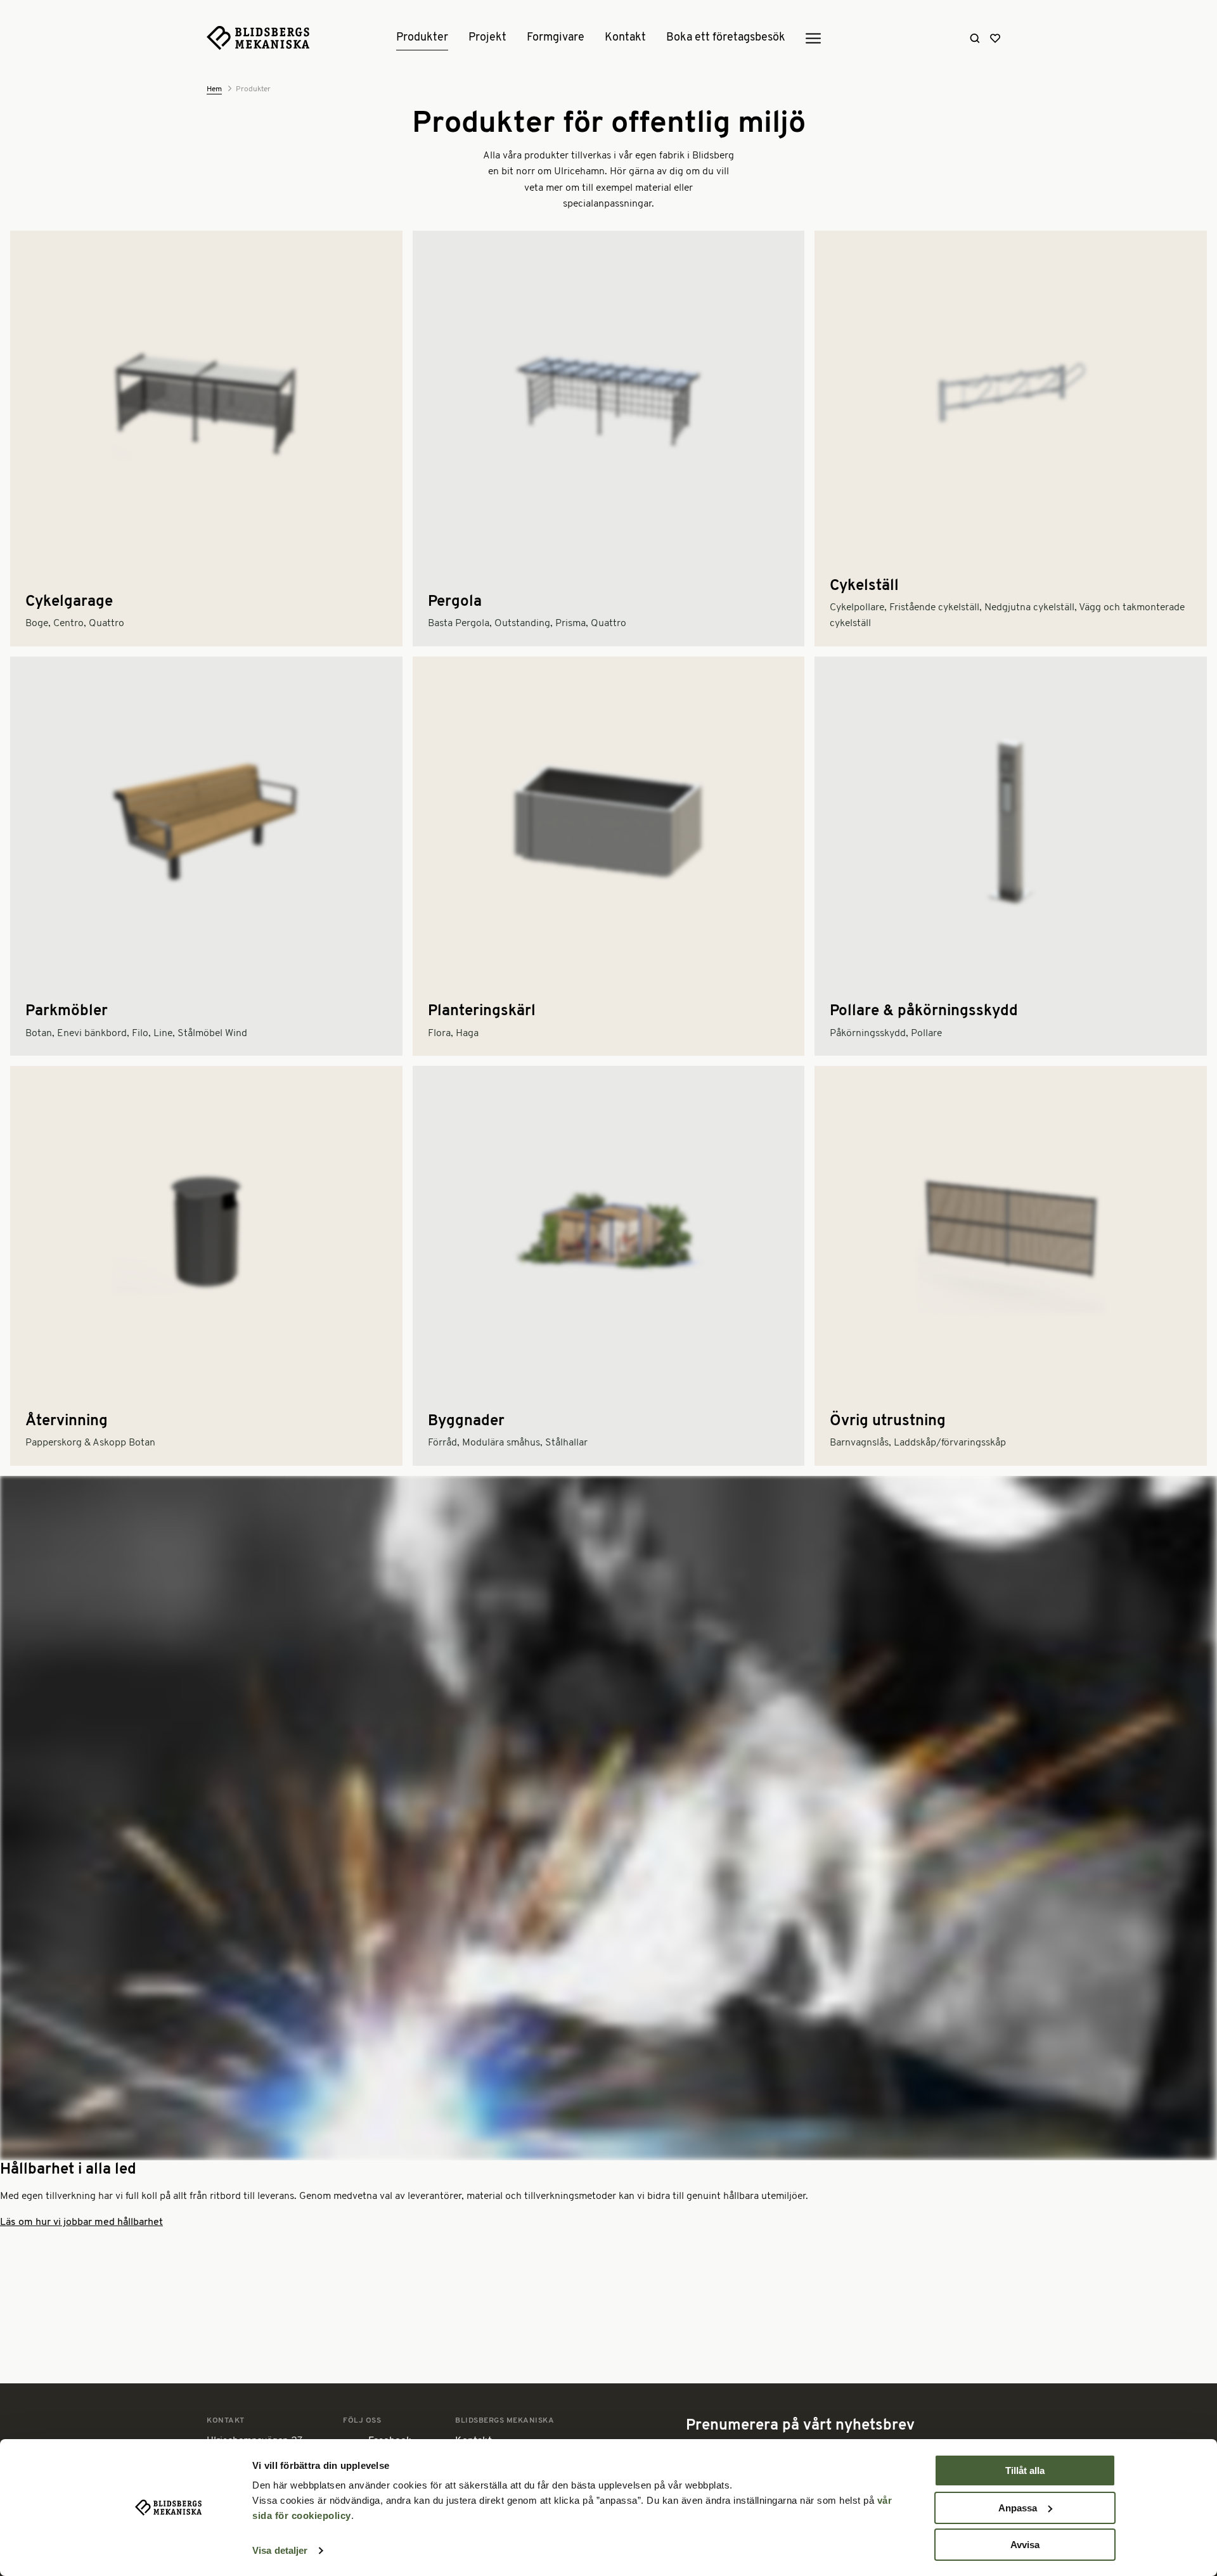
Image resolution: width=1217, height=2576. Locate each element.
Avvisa (1025, 2545)
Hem (214, 89)
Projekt (487, 38)
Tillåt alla (1025, 2470)
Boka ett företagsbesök (726, 38)
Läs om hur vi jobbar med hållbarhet (81, 2222)
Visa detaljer (280, 2550)
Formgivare (556, 38)
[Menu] (813, 39)
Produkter (422, 38)
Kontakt (625, 38)
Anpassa (1018, 2508)
